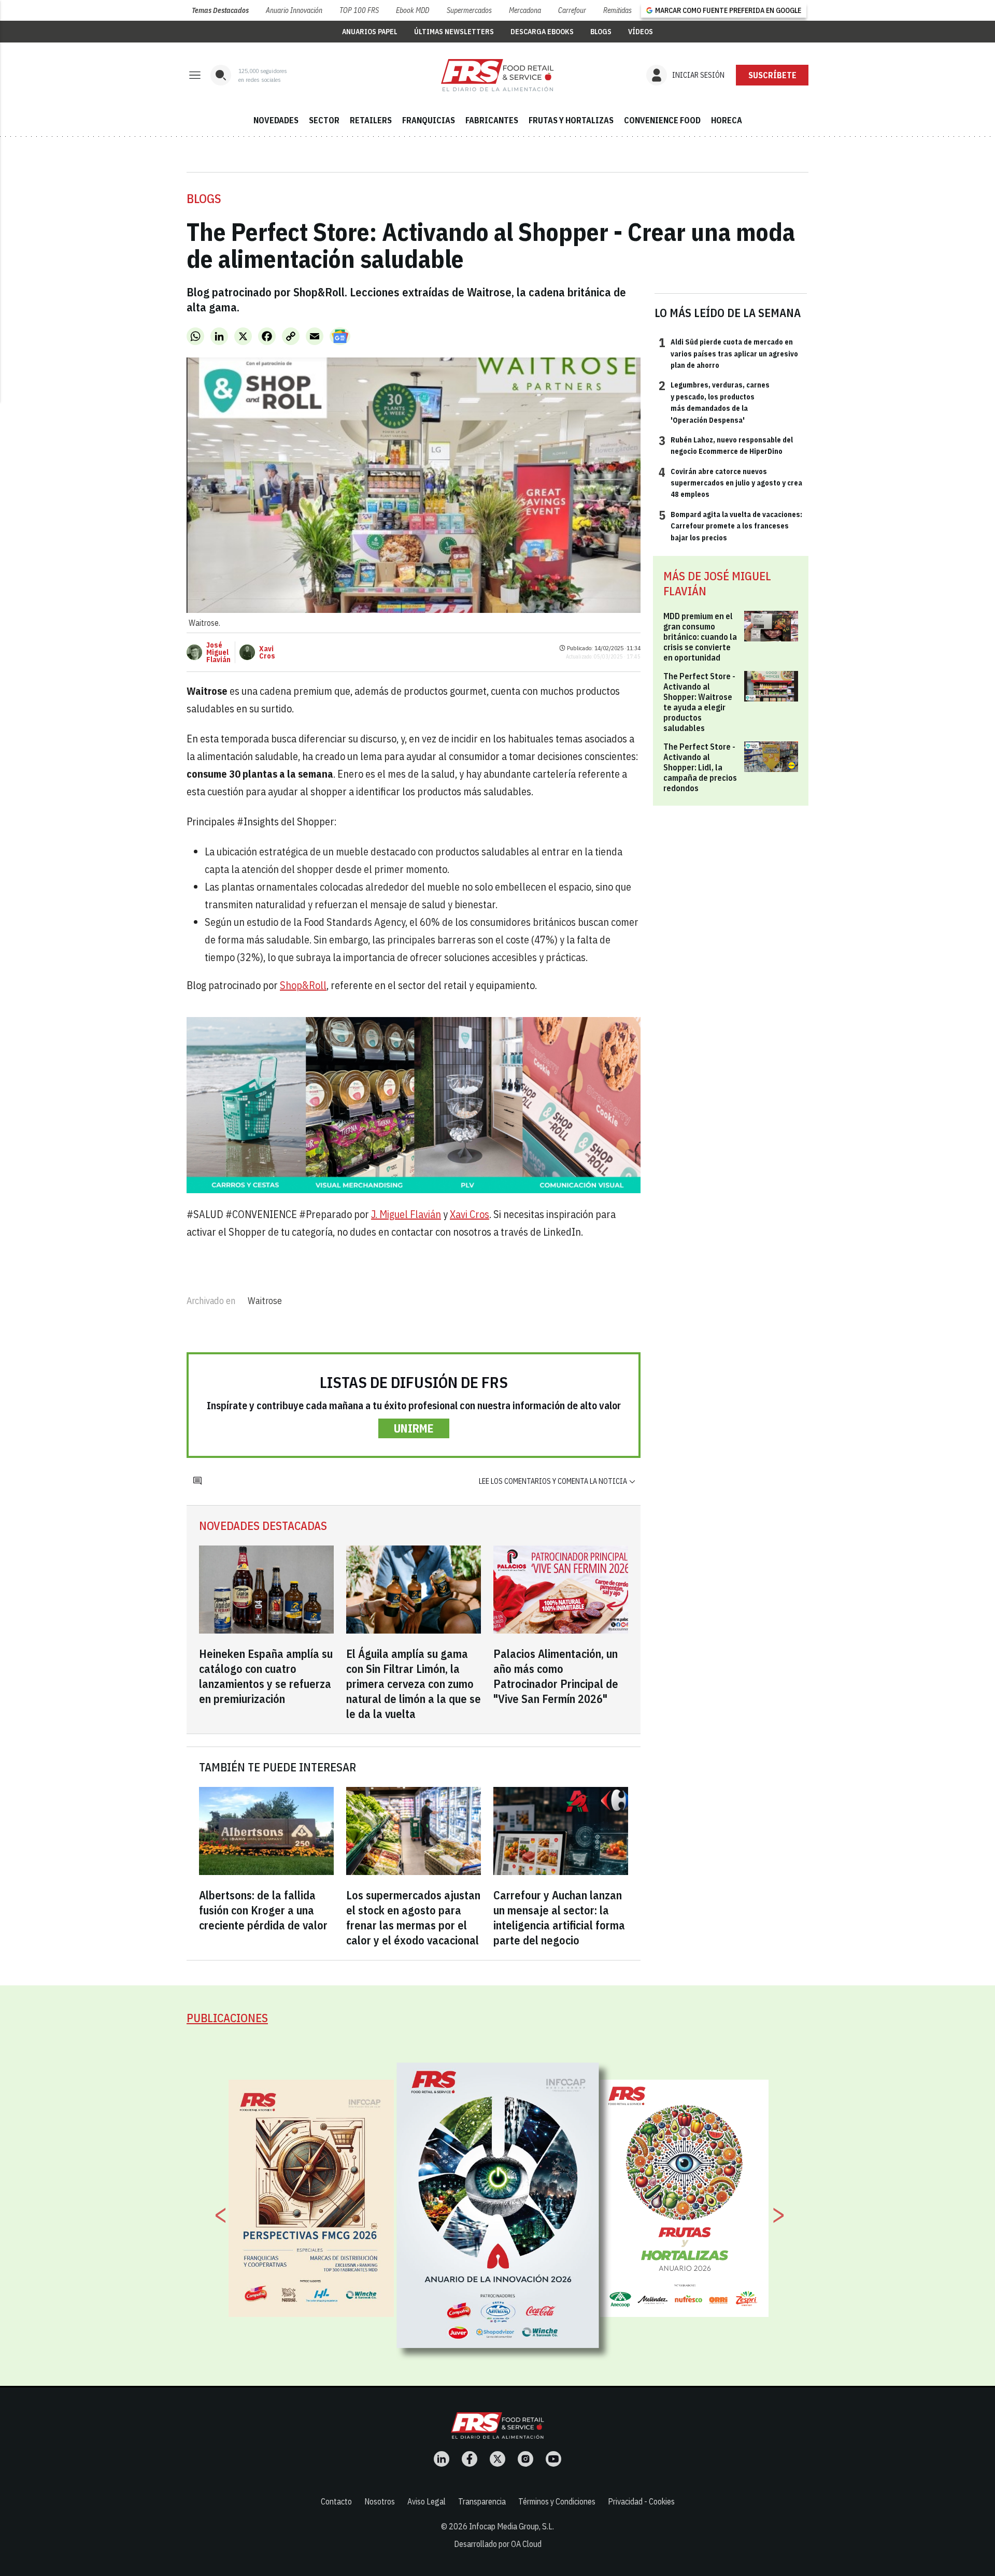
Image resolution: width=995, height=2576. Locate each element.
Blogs (204, 198)
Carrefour (572, 10)
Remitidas (617, 10)
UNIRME (414, 1428)
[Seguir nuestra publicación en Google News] (340, 336)
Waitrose (265, 1301)
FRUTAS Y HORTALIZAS (571, 120)
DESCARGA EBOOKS (542, 32)
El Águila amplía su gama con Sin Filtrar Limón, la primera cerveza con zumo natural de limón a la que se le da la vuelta (414, 1684)
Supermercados (469, 10)
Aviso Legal (427, 2501)
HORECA (727, 120)
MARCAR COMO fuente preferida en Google (728, 10)
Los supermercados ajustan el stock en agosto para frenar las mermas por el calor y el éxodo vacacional (413, 1917)
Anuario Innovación (294, 10)
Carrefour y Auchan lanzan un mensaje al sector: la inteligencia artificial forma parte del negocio (559, 1917)
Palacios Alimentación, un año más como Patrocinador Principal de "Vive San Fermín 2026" (556, 1676)
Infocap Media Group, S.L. (511, 2526)
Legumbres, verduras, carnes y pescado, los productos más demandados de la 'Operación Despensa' (714, 402)
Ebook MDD (413, 10)
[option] (498, 2206)
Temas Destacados (220, 10)
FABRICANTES (492, 120)
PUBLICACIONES (227, 2018)
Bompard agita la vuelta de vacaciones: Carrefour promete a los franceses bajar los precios (730, 526)
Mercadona (525, 10)
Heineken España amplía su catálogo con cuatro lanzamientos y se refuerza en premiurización (266, 1676)
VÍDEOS (641, 32)
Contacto (336, 2501)
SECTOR (324, 120)
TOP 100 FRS (359, 10)
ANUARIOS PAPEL (370, 32)
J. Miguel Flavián (406, 1214)
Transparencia (482, 2501)
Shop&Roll (303, 985)
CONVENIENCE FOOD (662, 120)
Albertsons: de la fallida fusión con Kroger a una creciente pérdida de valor (263, 1910)
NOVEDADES (276, 120)
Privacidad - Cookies (641, 2501)
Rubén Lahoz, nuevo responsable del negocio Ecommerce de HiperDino (726, 445)
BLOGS (601, 32)
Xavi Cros (267, 652)
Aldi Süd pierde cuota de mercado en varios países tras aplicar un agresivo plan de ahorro (728, 353)
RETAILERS (371, 120)
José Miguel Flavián (218, 652)
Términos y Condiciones (557, 2501)
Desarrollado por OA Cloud (498, 2544)
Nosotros (380, 2501)
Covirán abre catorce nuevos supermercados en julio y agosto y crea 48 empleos (730, 483)
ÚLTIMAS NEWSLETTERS (454, 32)
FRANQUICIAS (429, 120)
